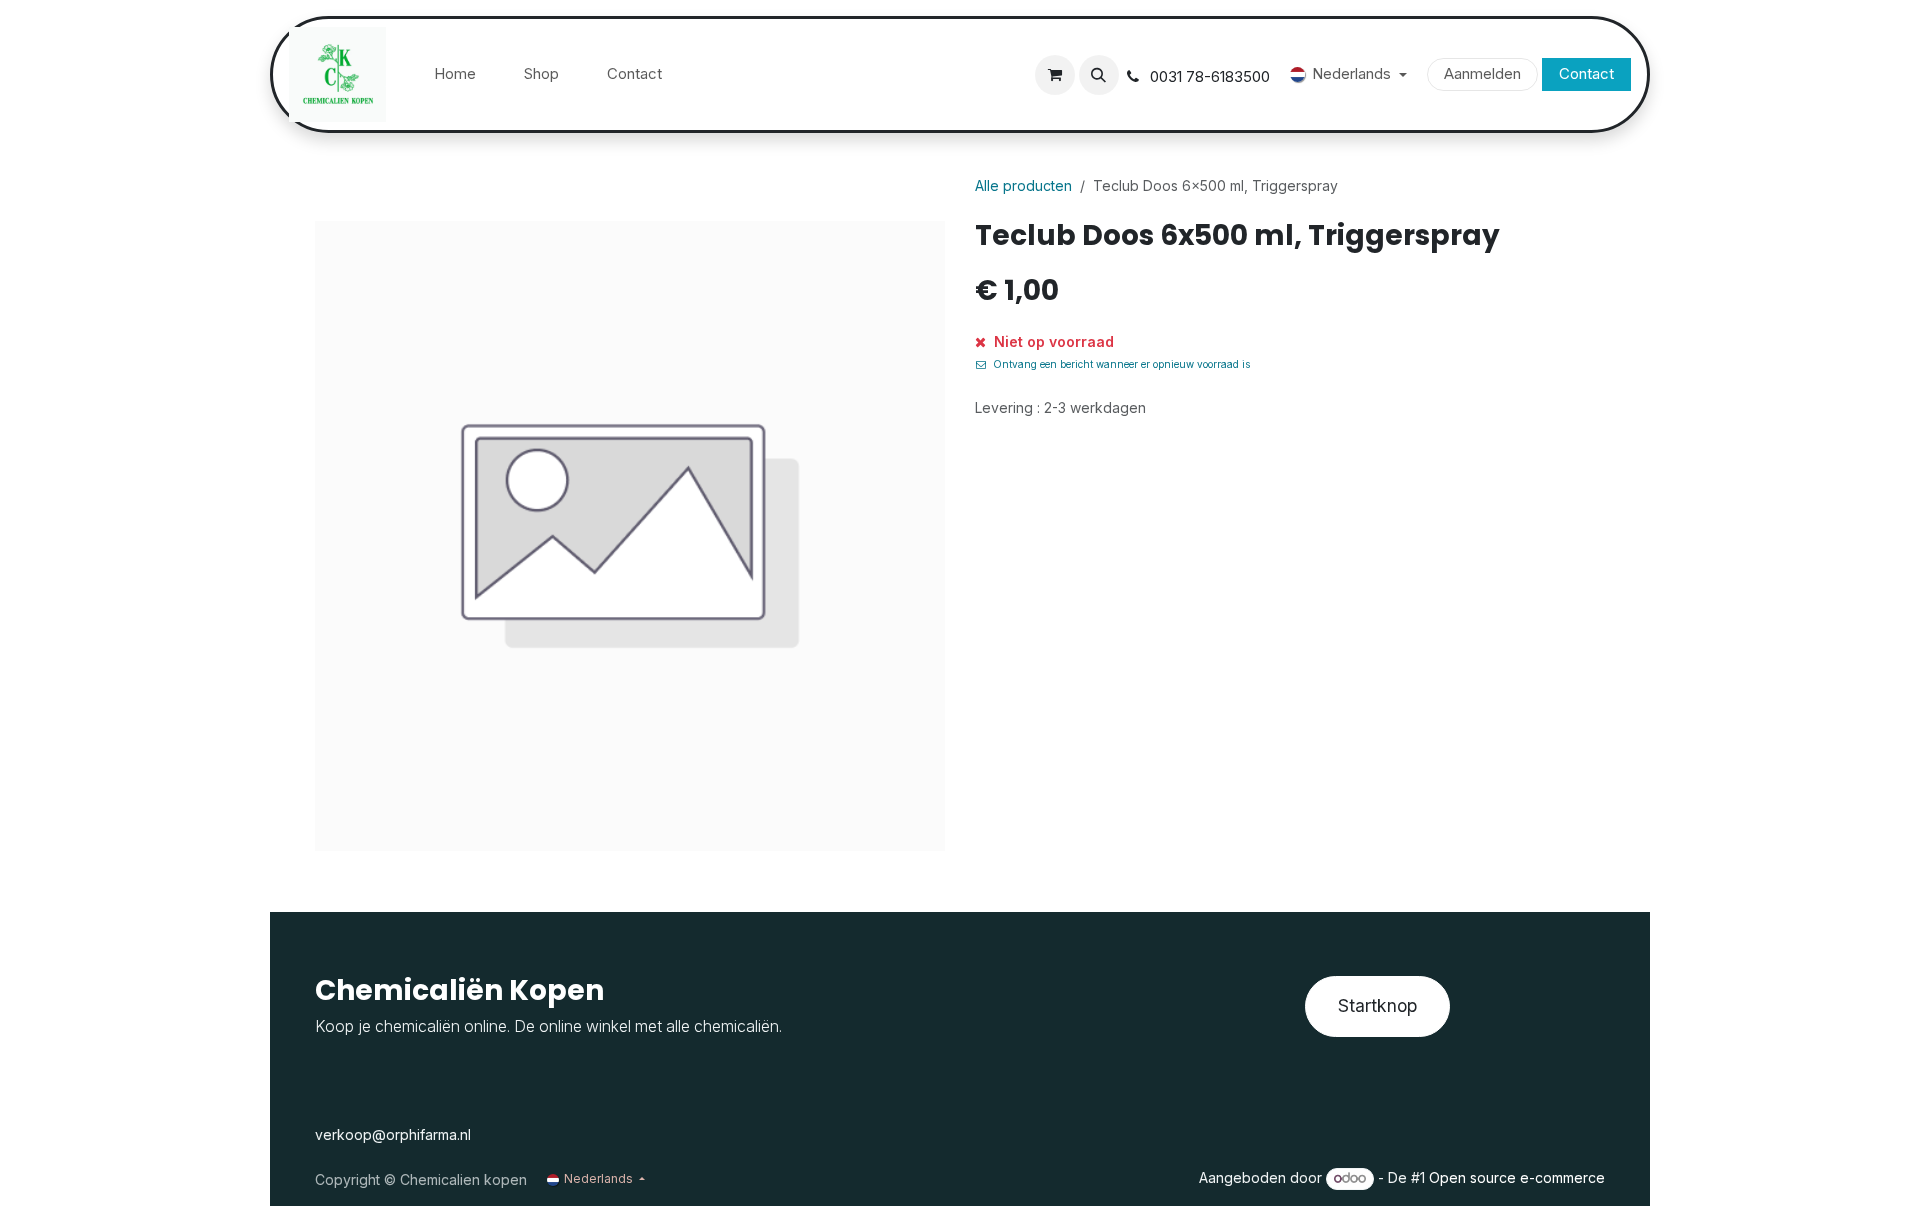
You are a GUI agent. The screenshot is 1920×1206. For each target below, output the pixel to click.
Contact (1586, 73)
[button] (1099, 75)
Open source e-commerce (1517, 1177)
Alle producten (1023, 185)
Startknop (1377, 1005)
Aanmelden (1482, 73)
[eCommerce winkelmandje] (1055, 75)
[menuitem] (455, 74)
